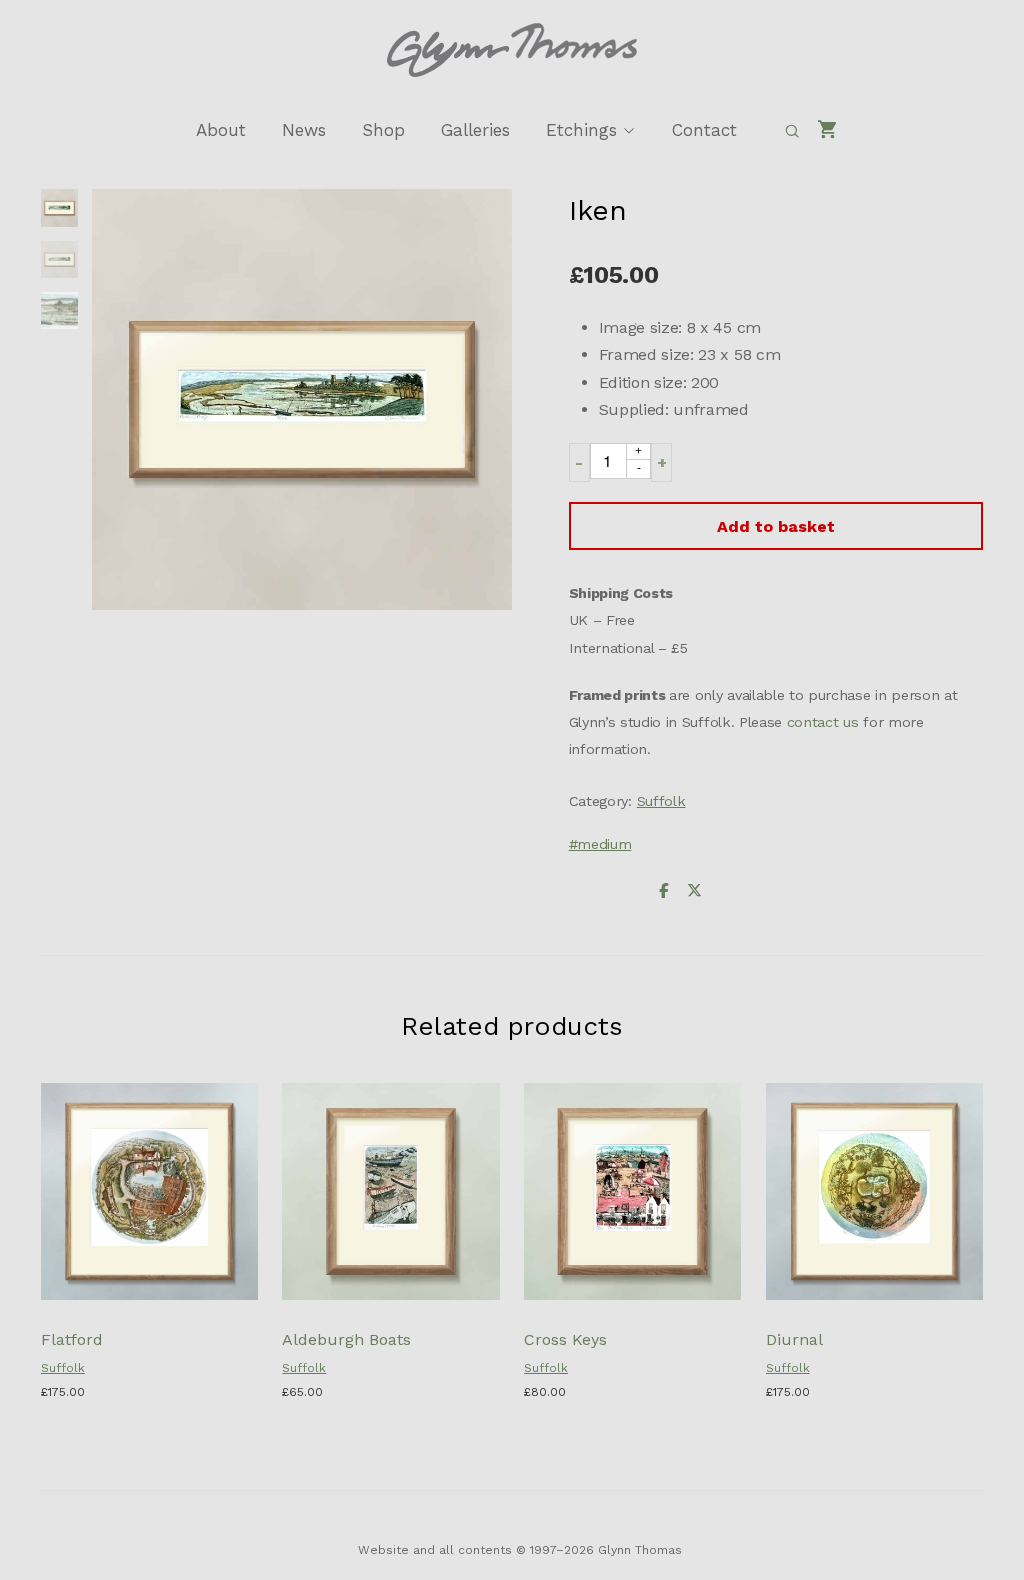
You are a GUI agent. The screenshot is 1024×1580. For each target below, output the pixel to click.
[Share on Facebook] (664, 891)
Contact (704, 130)
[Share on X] (694, 891)
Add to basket (776, 526)
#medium (600, 844)
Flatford (72, 1339)
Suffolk (661, 801)
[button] (579, 462)
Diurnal (794, 1339)
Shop (383, 130)
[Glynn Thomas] (512, 50)
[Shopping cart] (828, 130)
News (304, 130)
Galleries (475, 130)
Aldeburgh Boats (346, 1339)
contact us (823, 722)
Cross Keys (565, 1339)
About (221, 130)
